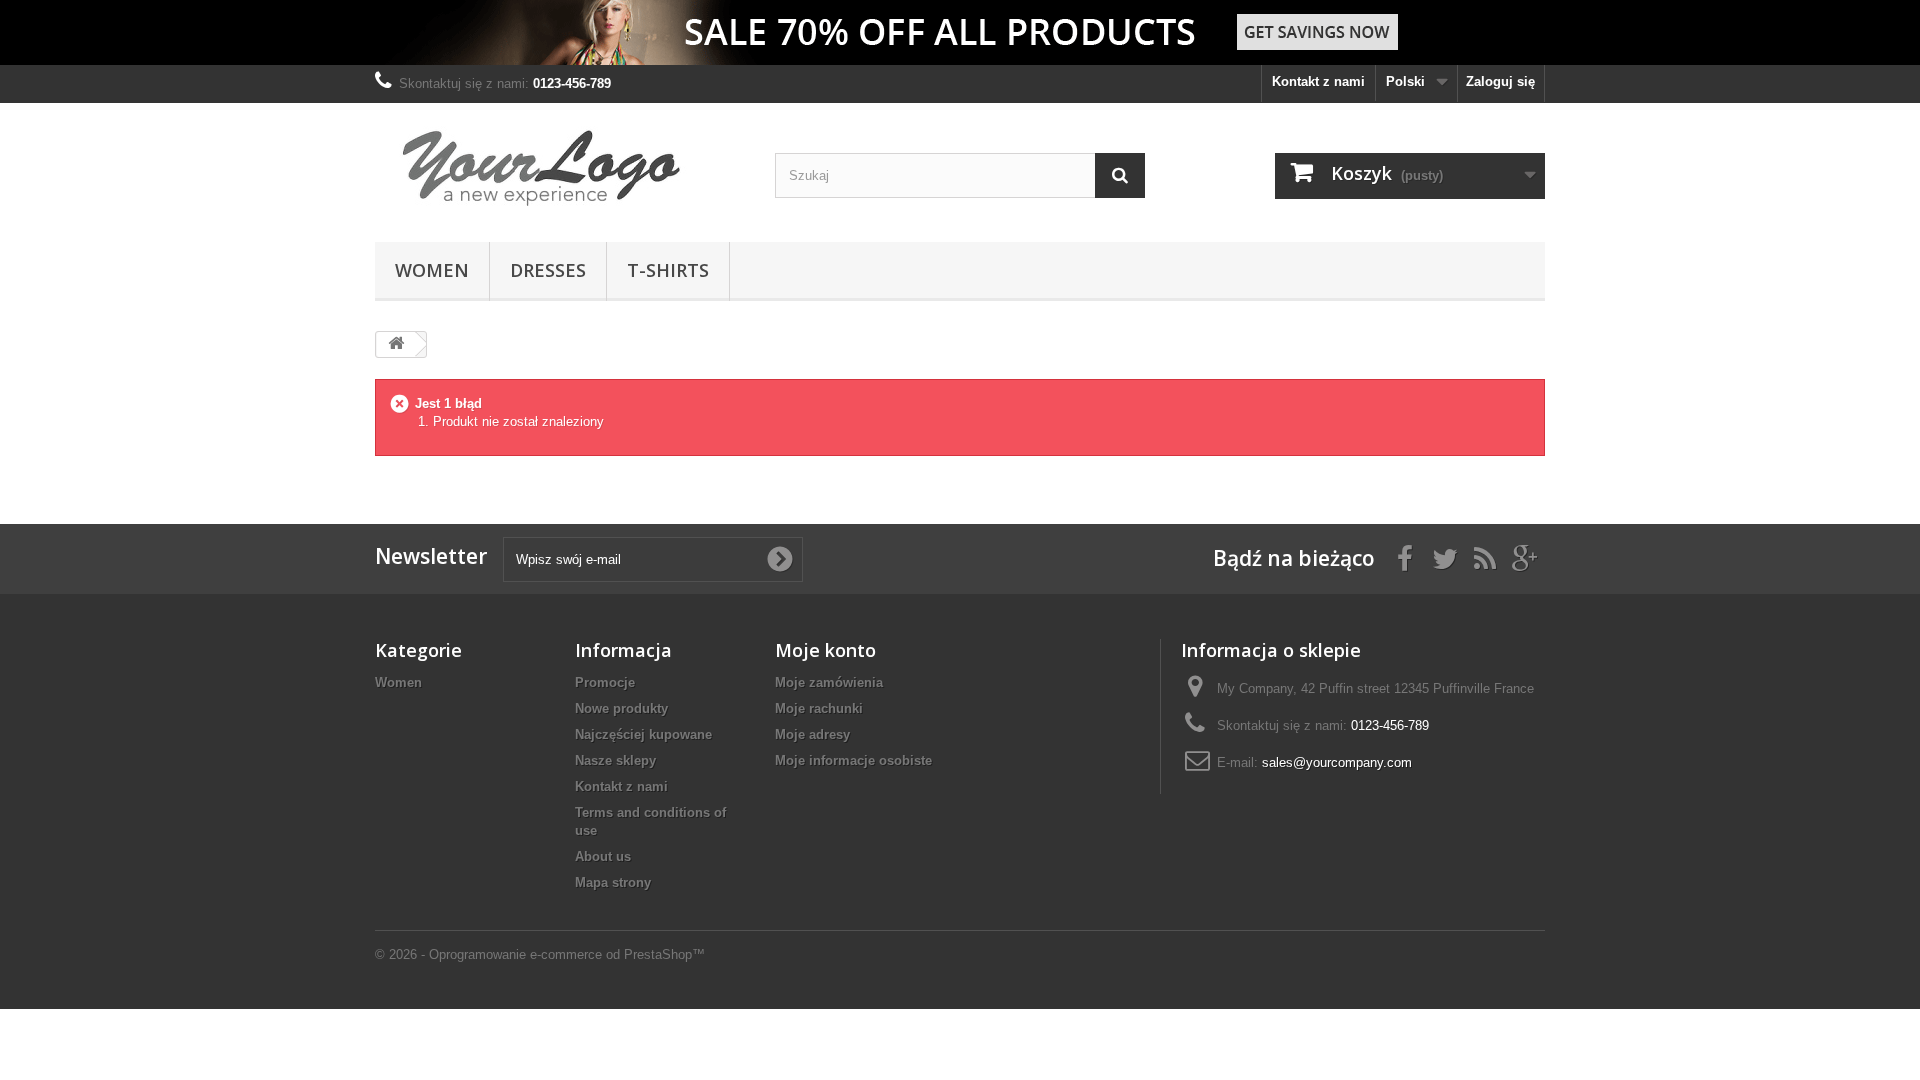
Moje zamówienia (829, 682)
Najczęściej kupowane (643, 734)
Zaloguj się (1500, 81)
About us (603, 856)
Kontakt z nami (1318, 81)
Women (432, 270)
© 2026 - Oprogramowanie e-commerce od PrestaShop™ (540, 954)
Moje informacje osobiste (853, 760)
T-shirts (668, 270)
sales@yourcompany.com (1337, 762)
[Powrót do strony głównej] (396, 344)
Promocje (605, 682)
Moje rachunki (819, 708)
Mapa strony (613, 882)
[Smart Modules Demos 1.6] (560, 167)
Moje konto (825, 650)
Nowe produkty (621, 708)
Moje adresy (812, 734)
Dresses (548, 270)
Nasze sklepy (615, 760)
